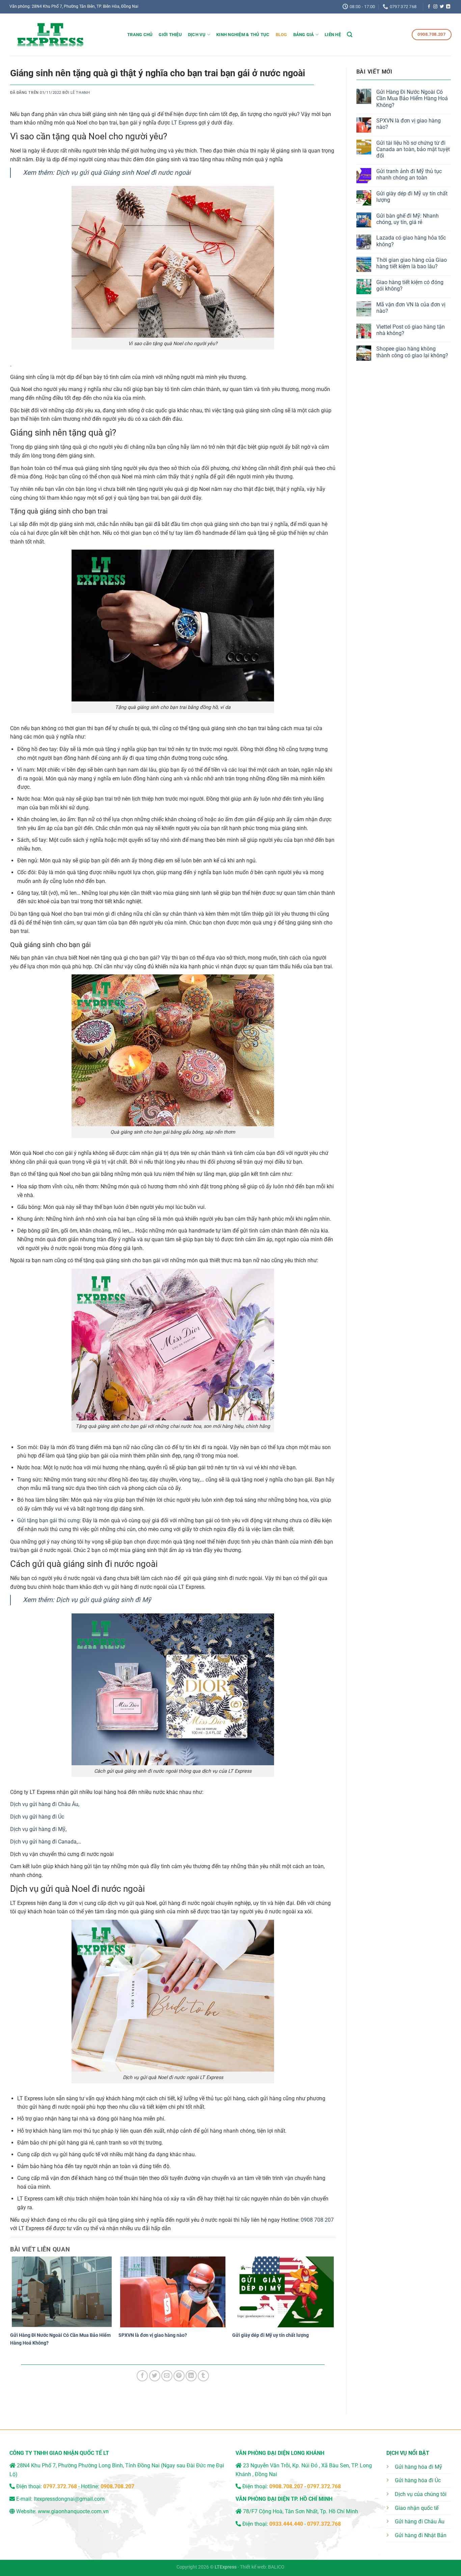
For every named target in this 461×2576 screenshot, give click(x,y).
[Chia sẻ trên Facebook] (142, 2376)
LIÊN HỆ (333, 35)
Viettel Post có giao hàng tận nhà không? (411, 330)
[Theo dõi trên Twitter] (442, 7)
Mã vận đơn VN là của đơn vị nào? (411, 308)
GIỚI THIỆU (170, 35)
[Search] (350, 35)
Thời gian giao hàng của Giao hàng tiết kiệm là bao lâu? (412, 263)
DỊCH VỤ (197, 35)
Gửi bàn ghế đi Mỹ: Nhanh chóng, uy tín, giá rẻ (408, 219)
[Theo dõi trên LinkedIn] (448, 7)
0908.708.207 (117, 2486)
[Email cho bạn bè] (167, 2376)
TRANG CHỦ (140, 35)
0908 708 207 (317, 2220)
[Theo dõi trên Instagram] (435, 7)
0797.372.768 (324, 2486)
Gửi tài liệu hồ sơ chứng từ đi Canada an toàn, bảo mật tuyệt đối (413, 149)
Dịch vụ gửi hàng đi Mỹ (38, 1829)
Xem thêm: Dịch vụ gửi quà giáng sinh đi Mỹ (87, 1600)
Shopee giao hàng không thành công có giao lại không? (412, 352)
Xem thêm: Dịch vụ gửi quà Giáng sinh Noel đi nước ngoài (107, 173)
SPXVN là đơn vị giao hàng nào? (153, 2335)
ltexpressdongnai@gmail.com (69, 2499)
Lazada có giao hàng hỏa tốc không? (411, 241)
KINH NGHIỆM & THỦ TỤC (243, 35)
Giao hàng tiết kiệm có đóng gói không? (410, 285)
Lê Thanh (80, 93)
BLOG (281, 35)
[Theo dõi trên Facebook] (429, 7)
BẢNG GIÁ (304, 35)
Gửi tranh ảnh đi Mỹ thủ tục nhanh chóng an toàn (409, 174)
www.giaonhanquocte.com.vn (73, 2511)
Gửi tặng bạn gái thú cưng (48, 1520)
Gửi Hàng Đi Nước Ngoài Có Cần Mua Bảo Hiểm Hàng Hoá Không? (412, 98)
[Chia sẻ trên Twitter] (155, 2376)
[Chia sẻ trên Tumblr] (203, 2376)
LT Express (184, 123)
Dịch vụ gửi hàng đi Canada (43, 1842)
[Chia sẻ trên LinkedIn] (191, 2376)
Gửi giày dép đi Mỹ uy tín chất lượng (270, 2335)
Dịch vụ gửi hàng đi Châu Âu (44, 1804)
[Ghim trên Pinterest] (179, 2376)
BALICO (276, 2567)
